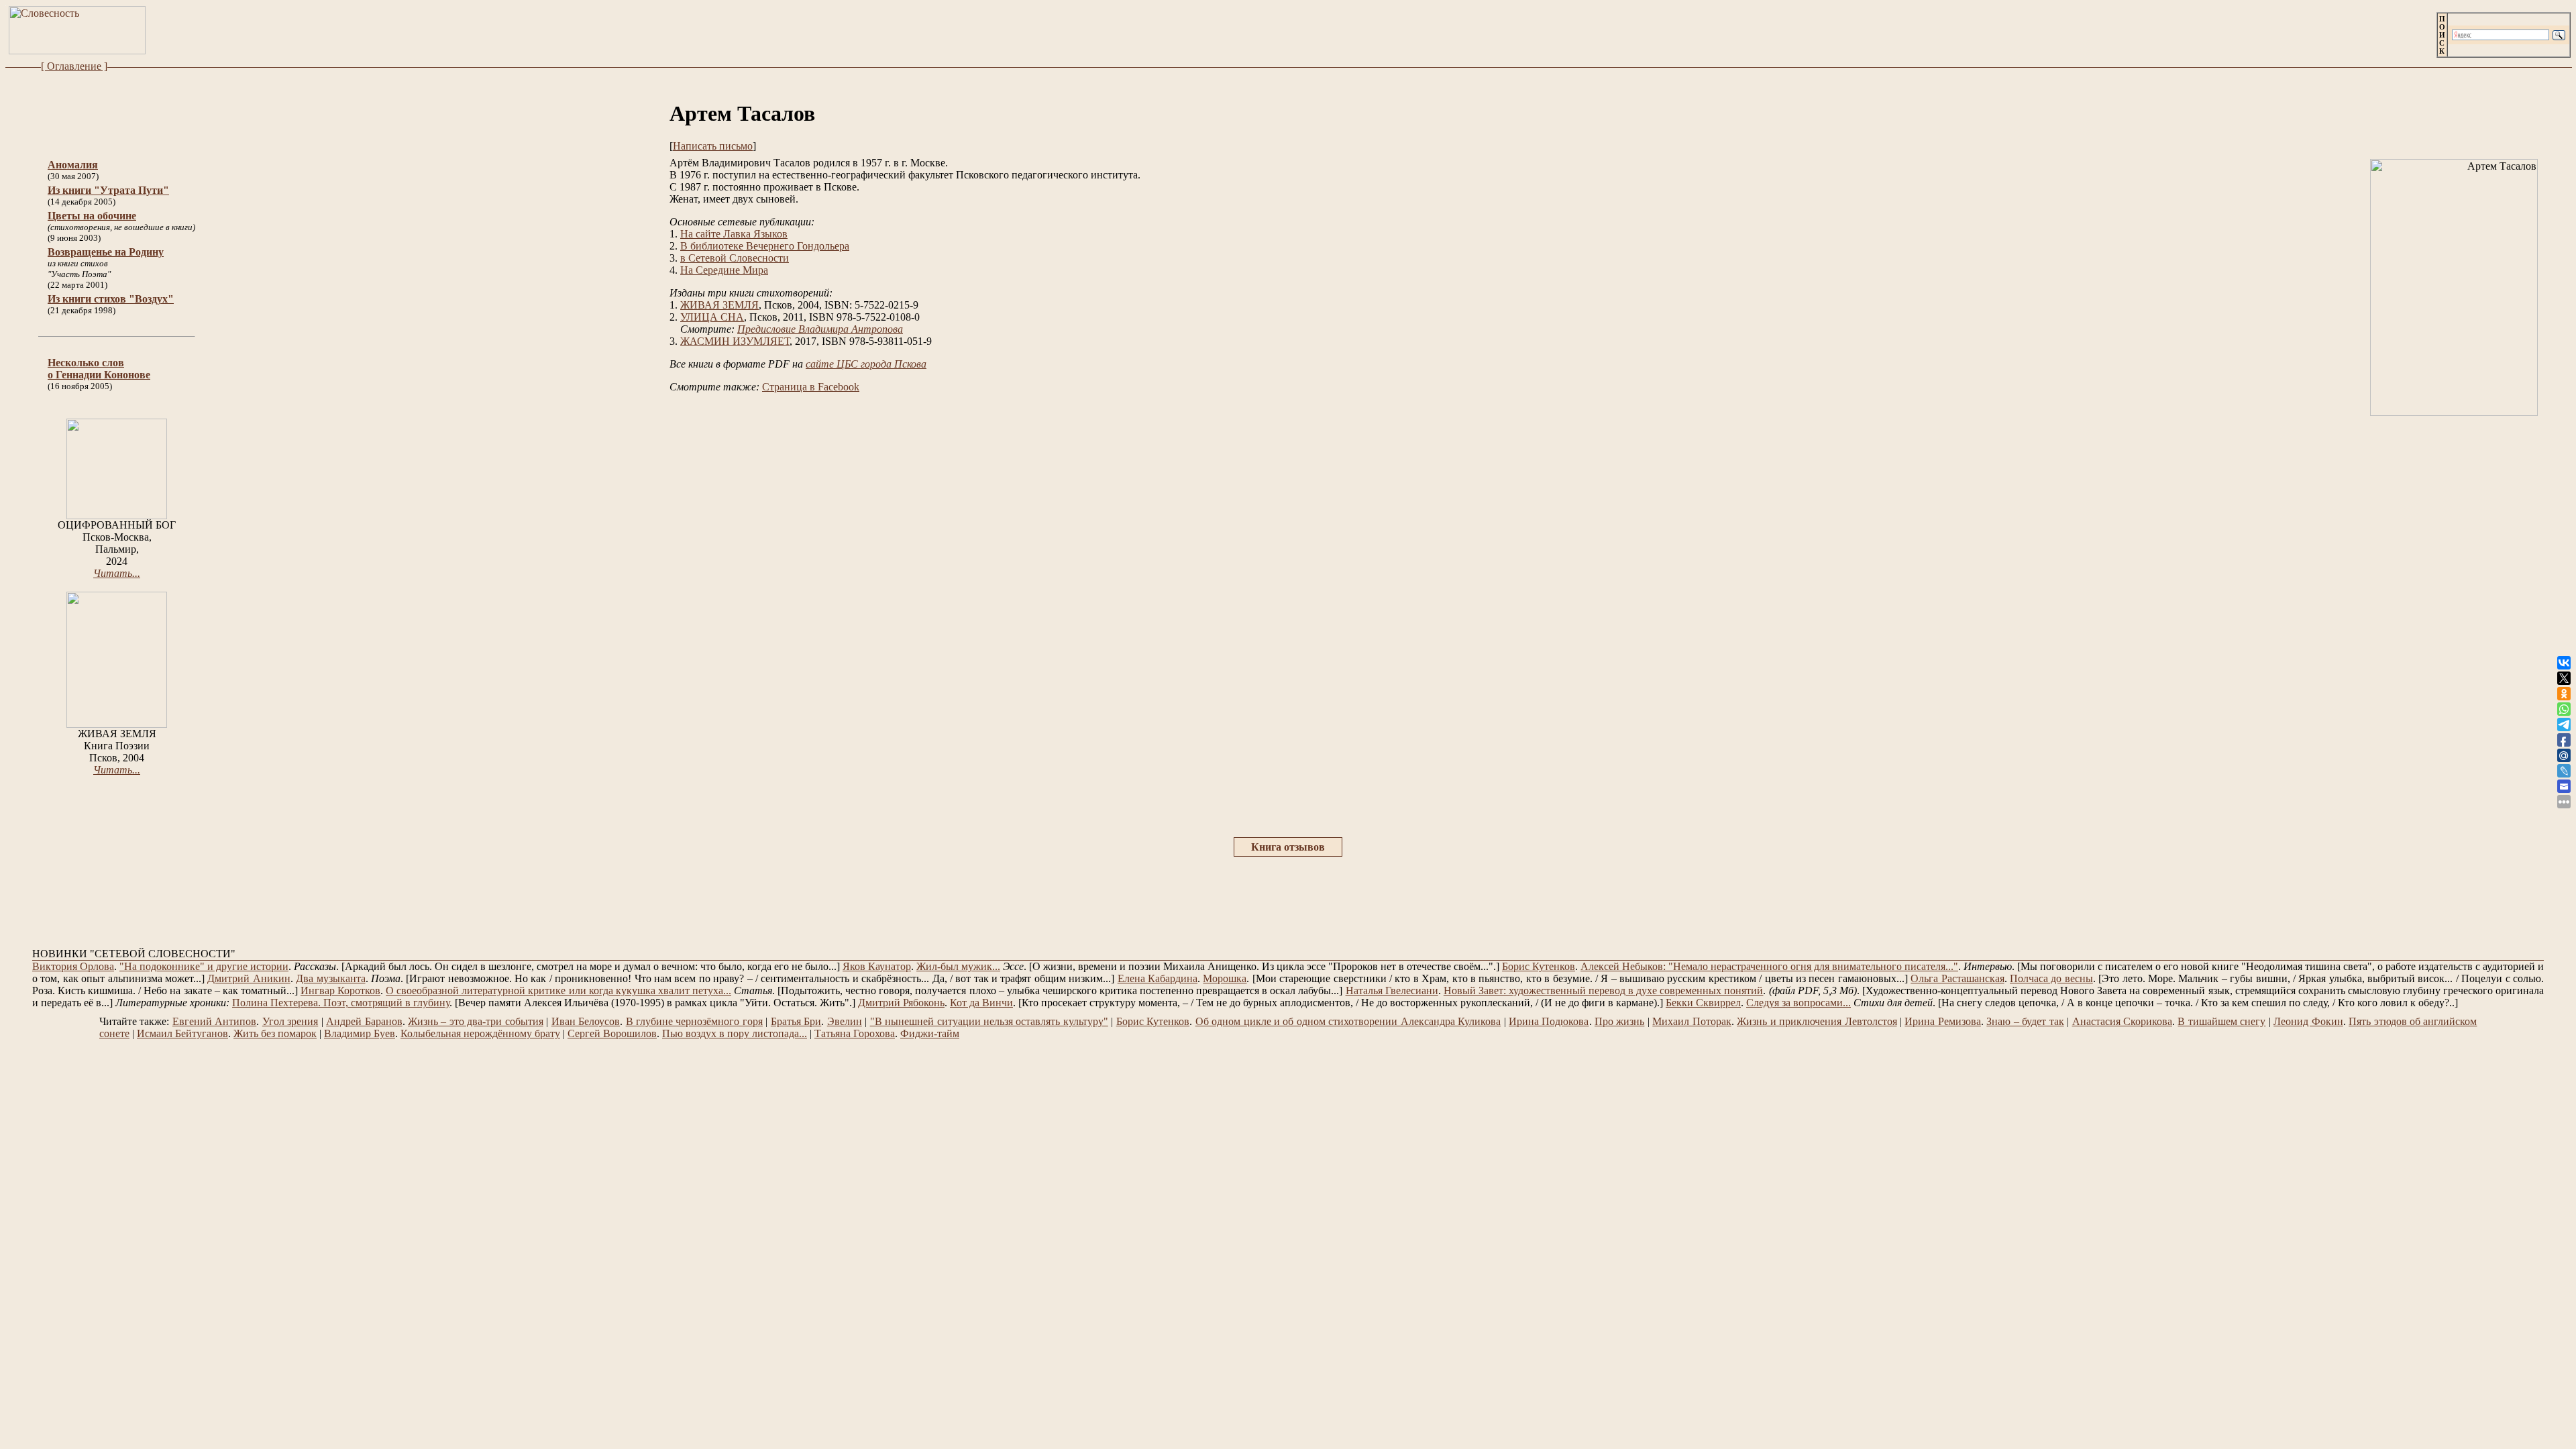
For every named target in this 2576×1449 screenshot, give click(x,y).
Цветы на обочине (92, 216)
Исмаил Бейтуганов (182, 1033)
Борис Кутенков (1539, 966)
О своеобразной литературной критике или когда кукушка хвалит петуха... (558, 990)
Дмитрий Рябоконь (901, 1003)
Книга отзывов (1288, 847)
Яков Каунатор (877, 966)
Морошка (1225, 978)
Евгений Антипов (214, 1021)
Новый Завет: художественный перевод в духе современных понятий (1604, 990)
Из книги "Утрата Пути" (108, 190)
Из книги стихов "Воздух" (111, 299)
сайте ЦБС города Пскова (866, 364)
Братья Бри (796, 1021)
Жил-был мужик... (958, 966)
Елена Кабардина (1158, 978)
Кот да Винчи (981, 1003)
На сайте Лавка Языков (734, 234)
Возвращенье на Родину (106, 252)
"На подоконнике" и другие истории (204, 966)
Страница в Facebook (811, 387)
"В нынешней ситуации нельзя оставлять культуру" (989, 1021)
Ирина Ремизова (1942, 1021)
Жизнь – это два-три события (476, 1021)
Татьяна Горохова (855, 1033)
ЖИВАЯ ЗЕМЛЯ (719, 305)
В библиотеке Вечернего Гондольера (765, 246)
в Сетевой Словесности (735, 258)
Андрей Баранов (364, 1021)
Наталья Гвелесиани (1392, 990)
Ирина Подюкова (1549, 1021)
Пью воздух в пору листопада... (735, 1033)
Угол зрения (290, 1021)
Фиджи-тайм (930, 1033)
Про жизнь (1619, 1021)
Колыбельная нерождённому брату (480, 1033)
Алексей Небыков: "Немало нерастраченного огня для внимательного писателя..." (1769, 966)
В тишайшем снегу (2221, 1021)
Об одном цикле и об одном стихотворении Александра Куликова (1348, 1021)
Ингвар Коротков (340, 990)
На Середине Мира (724, 270)
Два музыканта (330, 978)
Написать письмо (713, 146)
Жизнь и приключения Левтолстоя (1817, 1021)
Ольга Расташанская (1957, 978)
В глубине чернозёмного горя (694, 1021)
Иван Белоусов (586, 1021)
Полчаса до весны (2051, 978)
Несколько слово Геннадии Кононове (99, 369)
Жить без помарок (275, 1033)
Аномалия (73, 165)
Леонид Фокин (2308, 1021)
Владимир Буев (360, 1033)
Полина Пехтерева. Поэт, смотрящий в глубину (341, 1003)
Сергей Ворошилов (612, 1033)
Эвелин (845, 1021)
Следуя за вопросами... (1799, 1003)
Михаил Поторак (1692, 1021)
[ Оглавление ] (74, 66)
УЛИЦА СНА (712, 317)
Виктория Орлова (73, 966)
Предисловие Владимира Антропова (820, 329)
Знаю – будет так (2025, 1021)
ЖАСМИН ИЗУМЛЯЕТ (735, 341)
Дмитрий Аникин (249, 978)
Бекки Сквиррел (1703, 1003)
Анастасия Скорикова (2122, 1021)
